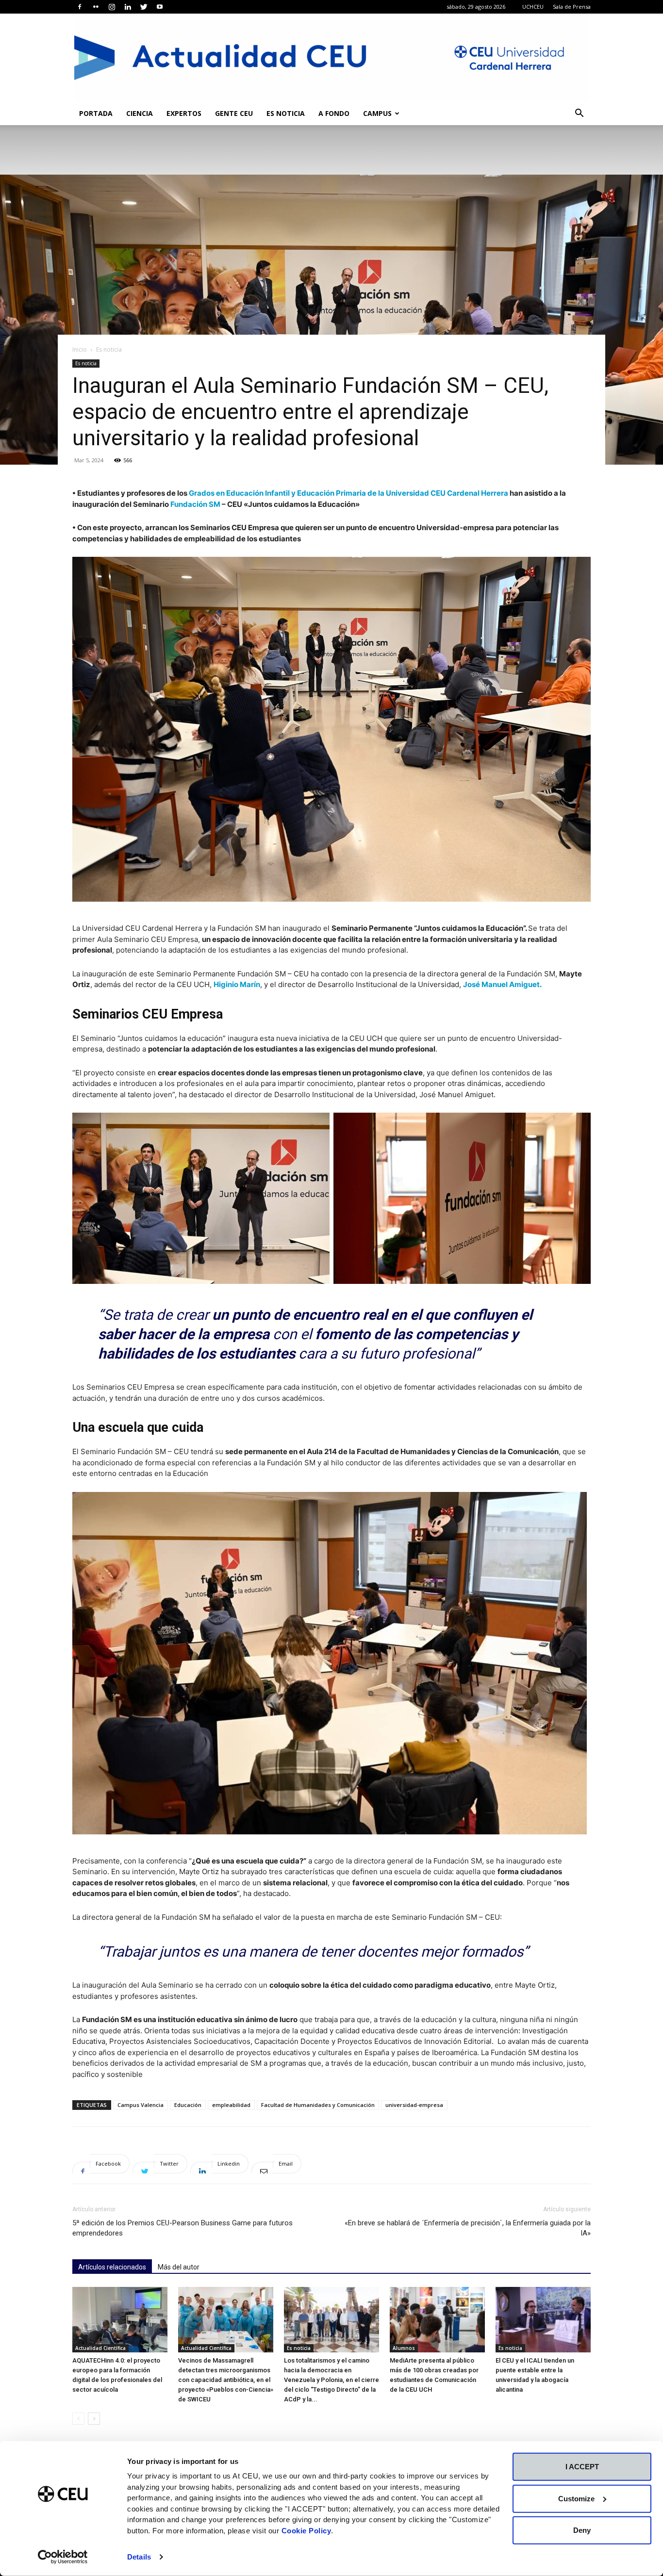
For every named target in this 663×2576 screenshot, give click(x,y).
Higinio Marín (237, 984)
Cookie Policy (307, 2530)
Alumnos (404, 2348)
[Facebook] (80, 7)
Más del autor (179, 2267)
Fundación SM (195, 504)
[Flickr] (96, 7)
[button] (579, 114)
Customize (576, 2498)
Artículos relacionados (112, 2267)
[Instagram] (112, 7)
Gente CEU (234, 113)
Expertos (184, 113)
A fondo (334, 113)
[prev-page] (78, 2419)
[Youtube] (160, 7)
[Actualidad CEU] (331, 58)
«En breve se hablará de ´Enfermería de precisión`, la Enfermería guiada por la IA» (468, 2228)
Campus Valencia (141, 2105)
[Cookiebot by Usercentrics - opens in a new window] (63, 2557)
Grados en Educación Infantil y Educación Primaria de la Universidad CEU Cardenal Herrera (348, 493)
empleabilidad (231, 2105)
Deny (582, 2530)
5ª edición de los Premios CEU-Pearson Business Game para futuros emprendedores (182, 2228)
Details (139, 2557)
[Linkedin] (128, 7)
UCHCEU (533, 7)
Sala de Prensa (572, 7)
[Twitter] (144, 7)
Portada (96, 113)
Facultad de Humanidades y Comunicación (318, 2105)
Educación (188, 2105)
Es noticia (286, 113)
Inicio (80, 349)
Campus (377, 113)
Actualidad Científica (100, 2348)
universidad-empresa (414, 2105)
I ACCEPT (582, 2467)
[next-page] (94, 2419)
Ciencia (140, 113)
